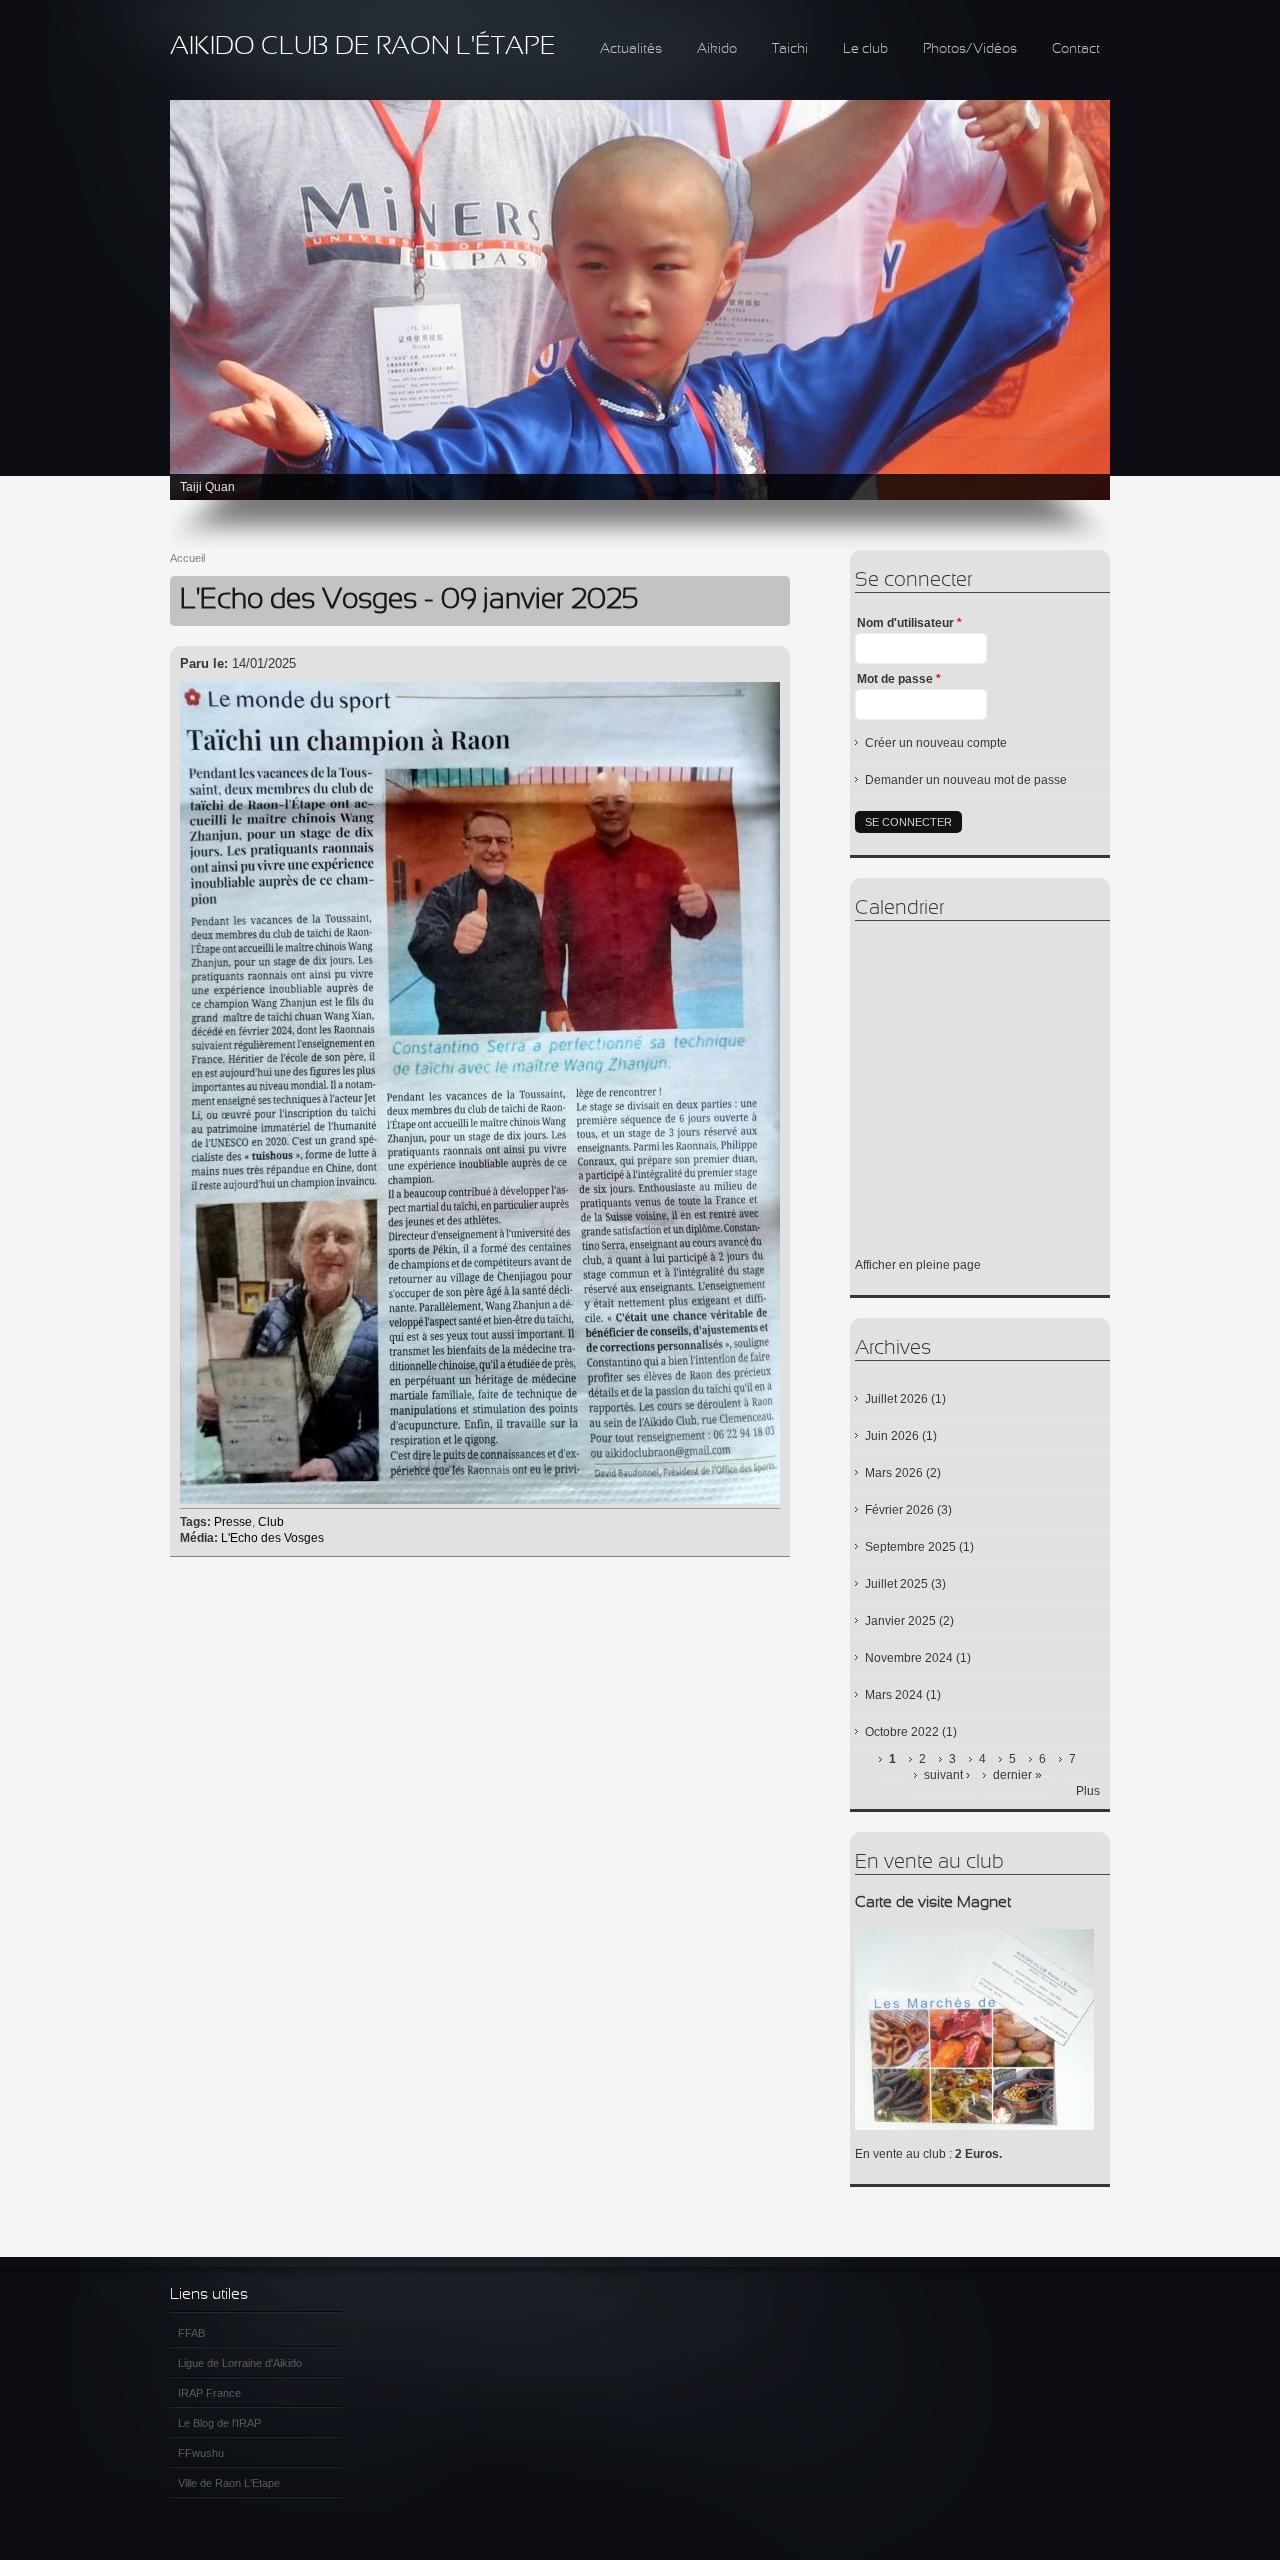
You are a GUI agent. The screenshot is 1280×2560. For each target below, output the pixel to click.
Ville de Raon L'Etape (229, 2483)
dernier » (1017, 1775)
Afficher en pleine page (918, 1265)
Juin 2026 (892, 1436)
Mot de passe (899, 679)
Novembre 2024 (909, 1658)
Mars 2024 (894, 1695)
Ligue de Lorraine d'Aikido (240, 2363)
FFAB (191, 2333)
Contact (1076, 49)
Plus (1088, 1791)
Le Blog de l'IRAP (219, 2423)
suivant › (947, 1775)
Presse (233, 1522)
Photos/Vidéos (970, 49)
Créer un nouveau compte (936, 743)
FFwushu (201, 2453)
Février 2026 (899, 1510)
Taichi (790, 49)
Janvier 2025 (900, 1621)
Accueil (187, 558)
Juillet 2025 (896, 1584)
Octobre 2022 (902, 1732)
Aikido (717, 49)
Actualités (631, 49)
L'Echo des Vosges (272, 1538)
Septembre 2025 (910, 1547)
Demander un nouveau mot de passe (966, 780)
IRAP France (209, 2393)
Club (271, 1522)
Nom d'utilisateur (909, 623)
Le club (865, 49)
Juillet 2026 (896, 1399)
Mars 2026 (894, 1473)
